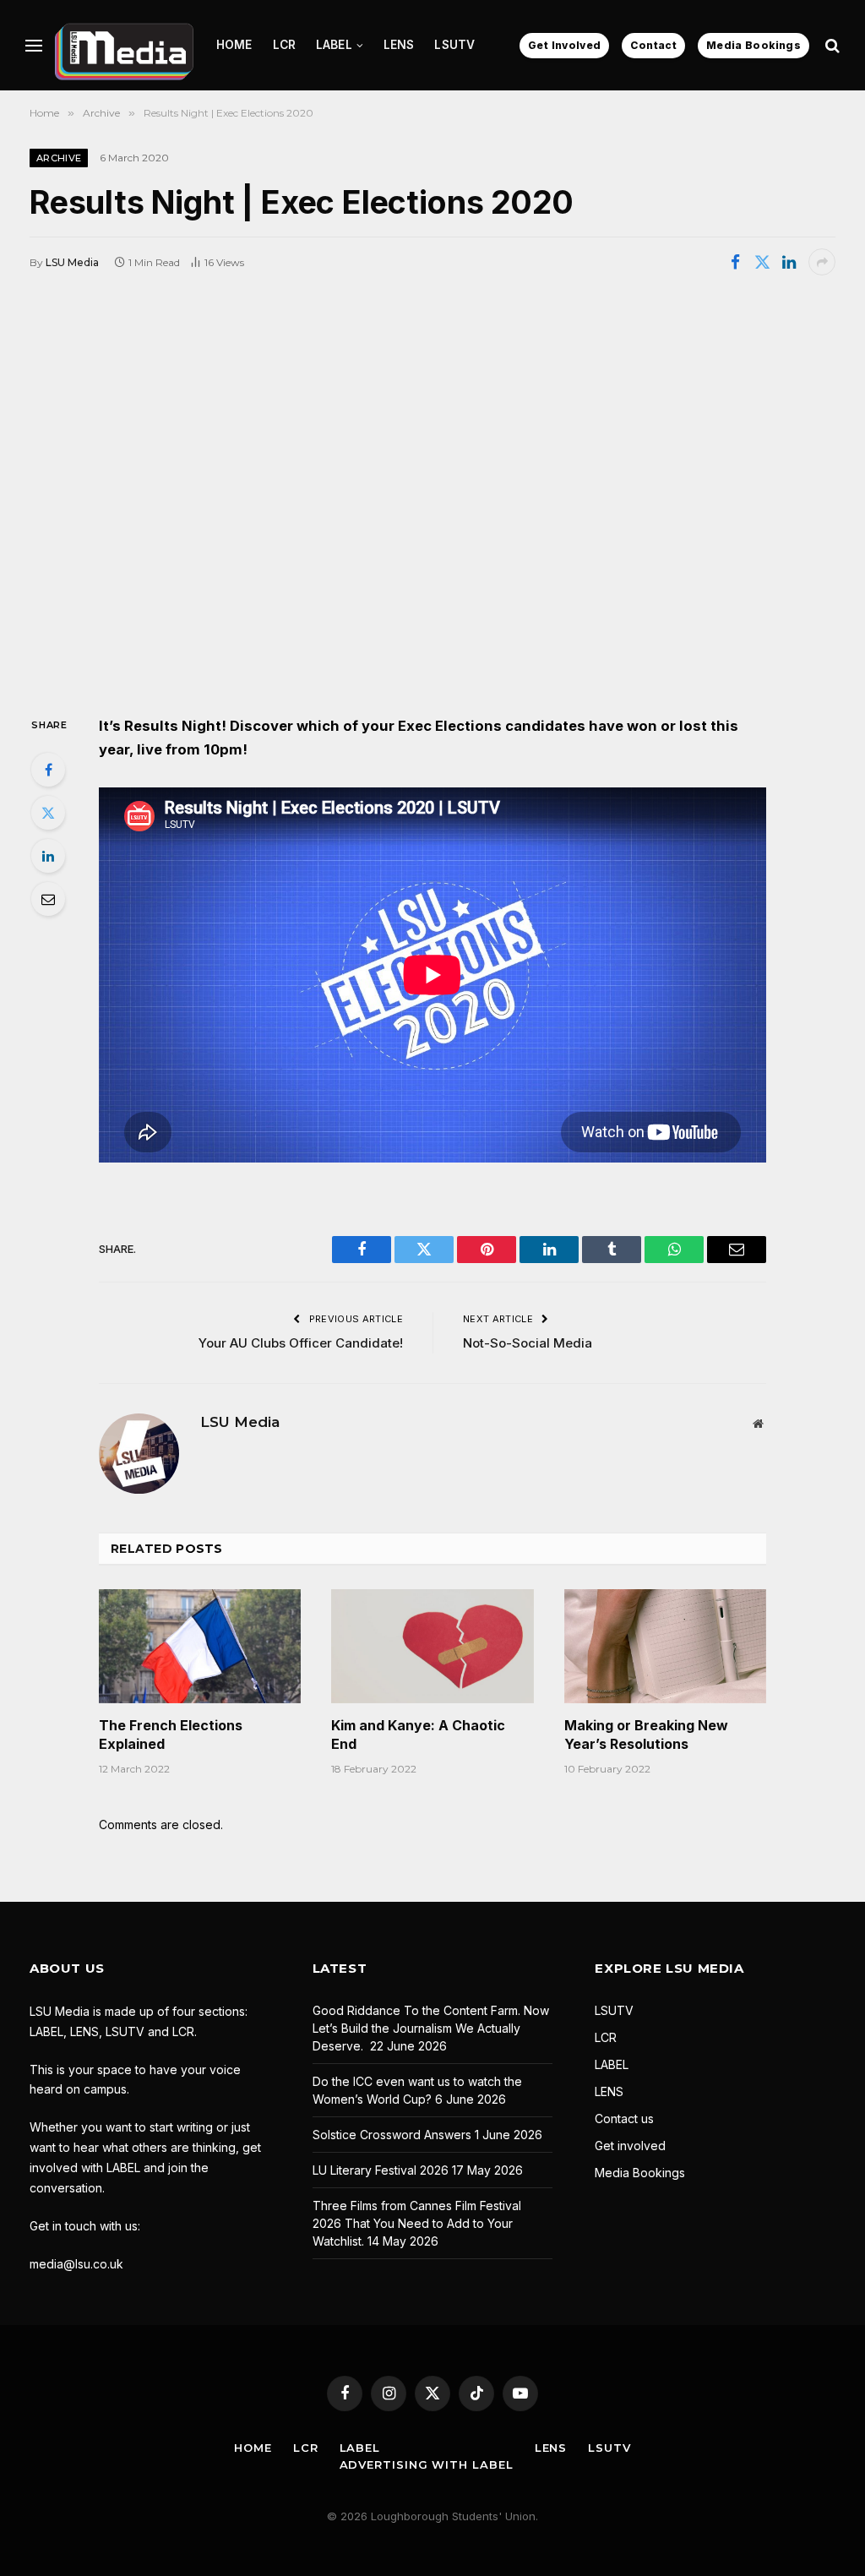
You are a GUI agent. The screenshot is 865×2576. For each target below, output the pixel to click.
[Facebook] (48, 770)
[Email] (48, 899)
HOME (234, 45)
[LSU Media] (124, 45)
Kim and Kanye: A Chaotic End (418, 1735)
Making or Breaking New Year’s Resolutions (646, 1735)
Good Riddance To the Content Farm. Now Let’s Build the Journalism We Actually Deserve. (431, 2028)
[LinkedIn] (48, 856)
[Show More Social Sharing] (822, 262)
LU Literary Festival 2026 (381, 2170)
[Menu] (34, 45)
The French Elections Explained (171, 1735)
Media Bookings (753, 45)
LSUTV (454, 45)
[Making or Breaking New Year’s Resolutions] (665, 1646)
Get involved (630, 2146)
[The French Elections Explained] (200, 1646)
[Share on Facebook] (735, 262)
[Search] (831, 45)
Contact (653, 45)
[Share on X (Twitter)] (762, 262)
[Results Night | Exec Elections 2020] (432, 493)
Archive (59, 158)
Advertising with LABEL (427, 2464)
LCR (284, 45)
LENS (399, 45)
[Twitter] (48, 813)
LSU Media (72, 262)
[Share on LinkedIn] (789, 262)
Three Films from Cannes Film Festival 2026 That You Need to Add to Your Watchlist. (417, 2223)
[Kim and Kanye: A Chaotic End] (432, 1646)
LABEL (334, 45)
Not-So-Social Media (528, 1343)
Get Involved (564, 45)
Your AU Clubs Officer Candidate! (301, 1343)
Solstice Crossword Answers (392, 2135)
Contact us (624, 2119)
